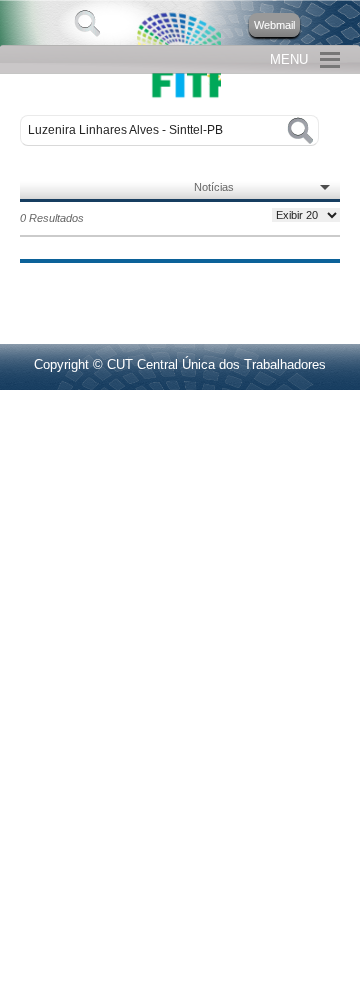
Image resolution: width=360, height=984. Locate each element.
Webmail (274, 25)
